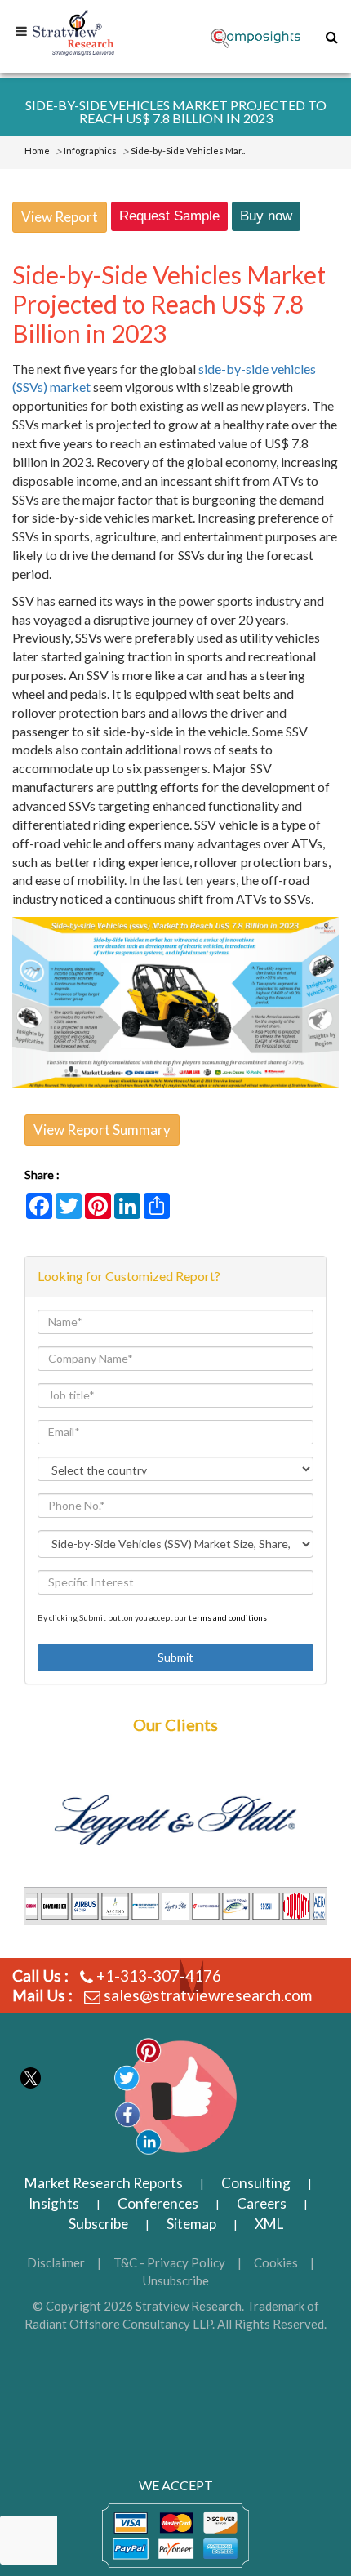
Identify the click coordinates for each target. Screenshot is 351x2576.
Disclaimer (56, 2262)
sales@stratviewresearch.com (208, 1995)
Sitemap (191, 2224)
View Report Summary (102, 1130)
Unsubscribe (176, 2280)
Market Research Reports (104, 2183)
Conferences (158, 2203)
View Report (60, 217)
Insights (54, 2203)
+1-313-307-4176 (159, 1975)
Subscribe (98, 2224)
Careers (262, 2203)
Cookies (276, 2262)
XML (269, 2224)
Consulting (256, 2183)
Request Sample (169, 216)
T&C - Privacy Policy (169, 2262)
